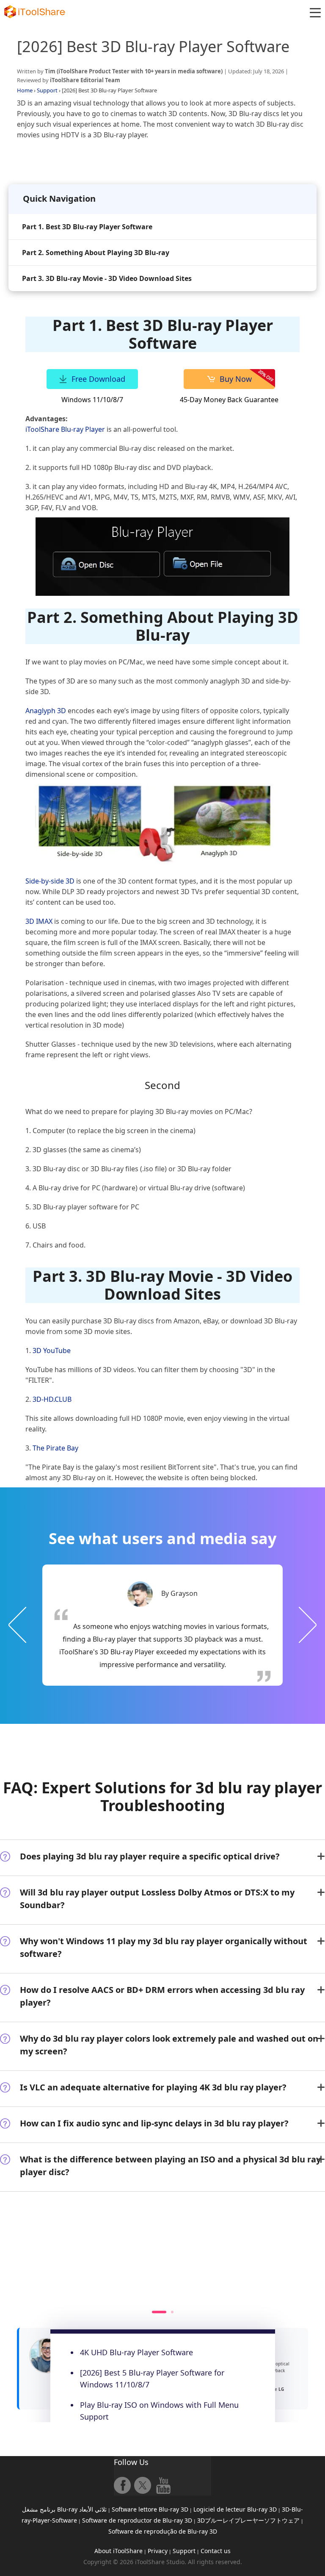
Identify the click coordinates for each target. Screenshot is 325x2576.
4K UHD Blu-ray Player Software (136, 2352)
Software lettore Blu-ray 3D (150, 2509)
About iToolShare (118, 2551)
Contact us (216, 2551)
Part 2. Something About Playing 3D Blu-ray (96, 253)
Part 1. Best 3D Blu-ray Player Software (87, 227)
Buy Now (236, 379)
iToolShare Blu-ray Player (65, 429)
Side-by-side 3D (50, 881)
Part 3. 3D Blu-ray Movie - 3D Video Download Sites (107, 278)
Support (47, 90)
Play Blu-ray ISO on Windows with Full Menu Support (159, 2411)
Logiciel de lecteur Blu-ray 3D (235, 2509)
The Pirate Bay (55, 1448)
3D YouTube (52, 1351)
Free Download (98, 379)
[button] (315, 13)
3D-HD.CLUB (52, 1399)
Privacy (158, 2551)
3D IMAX (39, 921)
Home (25, 90)
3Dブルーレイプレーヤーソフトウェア (248, 2520)
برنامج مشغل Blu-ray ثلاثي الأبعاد (64, 2509)
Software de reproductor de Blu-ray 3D (137, 2520)
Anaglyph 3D (46, 711)
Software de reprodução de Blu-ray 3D (163, 2531)
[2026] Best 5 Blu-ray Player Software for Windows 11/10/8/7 (152, 2379)
